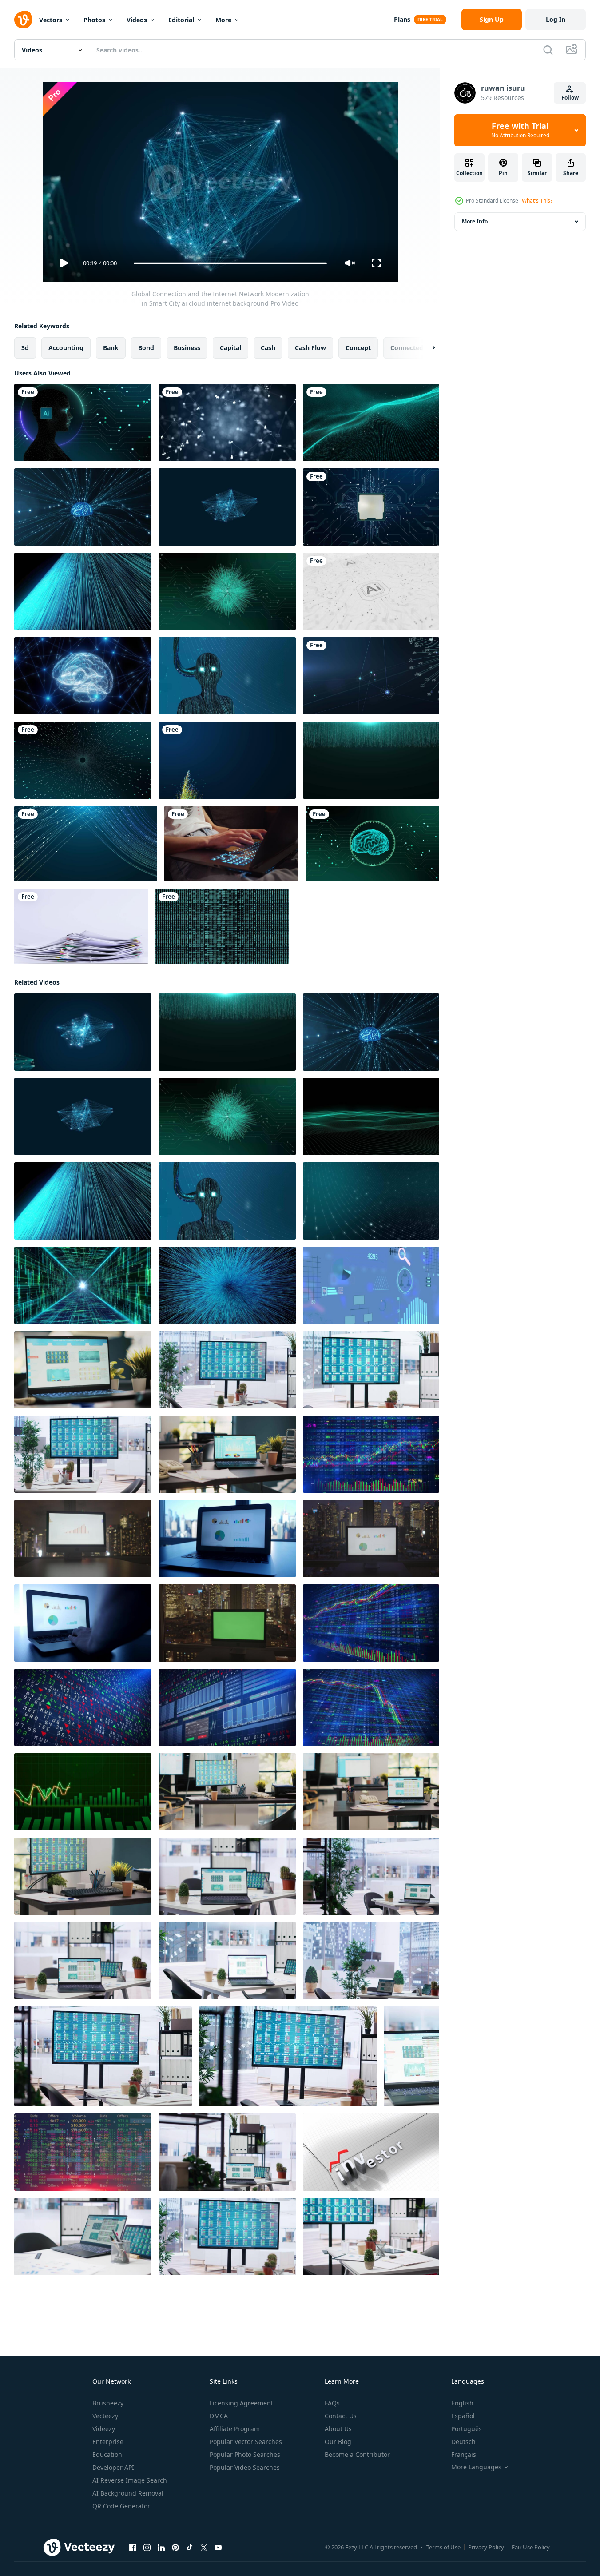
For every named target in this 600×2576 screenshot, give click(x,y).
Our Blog (338, 2442)
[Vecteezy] (23, 20)
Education (107, 2454)
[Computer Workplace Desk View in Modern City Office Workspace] (83, 1539)
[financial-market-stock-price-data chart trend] (371, 1454)
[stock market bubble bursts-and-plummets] (371, 1623)
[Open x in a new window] (204, 2548)
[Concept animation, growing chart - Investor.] (371, 2152)
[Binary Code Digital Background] (222, 926)
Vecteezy (105, 2416)
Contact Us (341, 2416)
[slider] (230, 263)
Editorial (181, 20)
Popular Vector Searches (246, 2442)
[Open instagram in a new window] (147, 2548)
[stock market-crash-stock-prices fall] (371, 1707)
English (462, 2403)
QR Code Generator (121, 2506)
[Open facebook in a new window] (133, 2548)
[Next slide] (426, 348)
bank (111, 348)
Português (467, 2429)
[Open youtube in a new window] (218, 2548)
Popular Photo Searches (245, 2454)
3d (25, 348)
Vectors (51, 20)
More (223, 20)
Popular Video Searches (245, 2467)
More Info (475, 221)
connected (407, 348)
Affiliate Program (235, 2429)
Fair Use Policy (531, 2547)
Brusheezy (108, 2403)
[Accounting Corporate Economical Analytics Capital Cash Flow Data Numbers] (371, 1285)
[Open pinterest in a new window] (175, 2548)
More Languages (476, 2467)
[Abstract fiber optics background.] (227, 760)
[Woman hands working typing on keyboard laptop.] (231, 844)
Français (464, 2454)
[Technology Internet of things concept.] (371, 676)
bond (146, 348)
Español (463, 2416)
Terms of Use (443, 2547)
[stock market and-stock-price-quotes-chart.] (83, 1707)
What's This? (537, 201)
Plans (402, 19)
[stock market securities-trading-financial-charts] (227, 1707)
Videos (137, 20)
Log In (556, 19)
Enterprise (108, 2442)
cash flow (310, 348)
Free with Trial (520, 130)
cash (268, 348)
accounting (66, 348)
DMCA (219, 2416)
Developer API (113, 2467)
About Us (338, 2429)
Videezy (104, 2429)
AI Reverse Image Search (130, 2480)
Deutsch (463, 2442)
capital (230, 348)
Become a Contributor (357, 2454)
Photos (94, 20)
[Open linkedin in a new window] (161, 2548)
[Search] (548, 50)
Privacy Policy (486, 2547)
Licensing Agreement (241, 2403)
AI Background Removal (128, 2493)
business (187, 348)
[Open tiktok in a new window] (190, 2548)
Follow (570, 98)
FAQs (332, 2403)
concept (358, 348)
